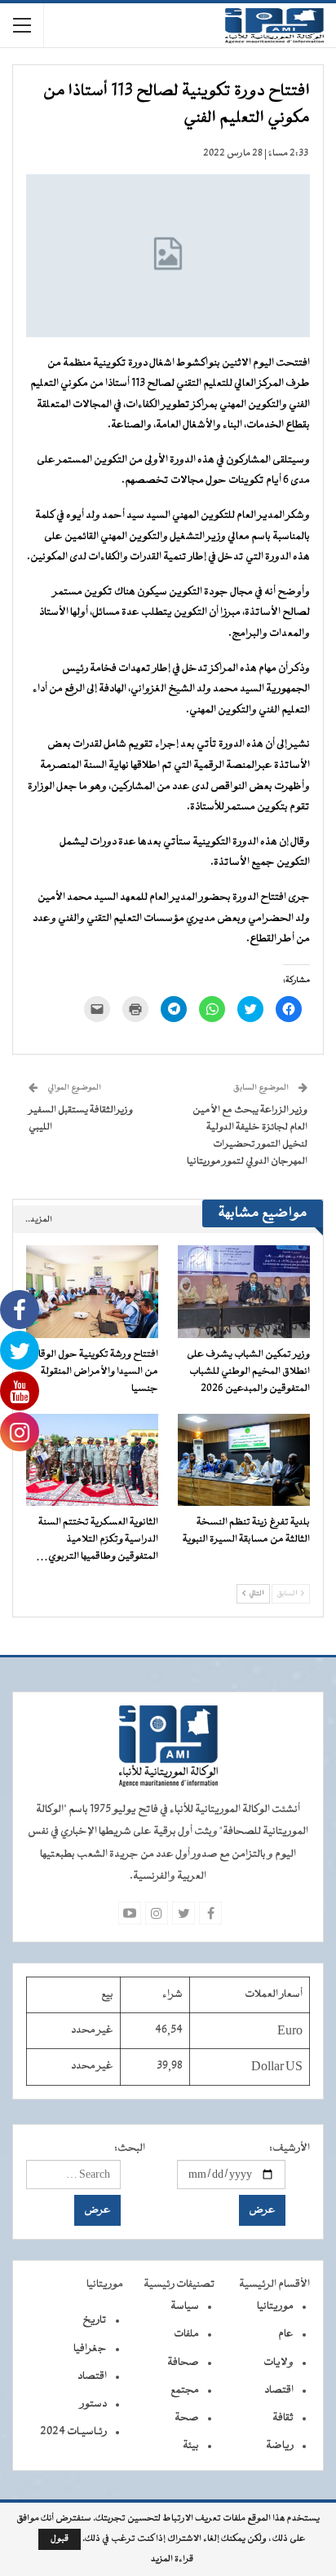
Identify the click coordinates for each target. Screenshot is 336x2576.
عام (286, 2334)
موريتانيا (275, 2306)
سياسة (185, 2306)
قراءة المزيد (172, 2560)
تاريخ (95, 2320)
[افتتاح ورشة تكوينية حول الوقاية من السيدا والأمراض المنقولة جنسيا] (92, 1291)
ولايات (279, 2363)
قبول (60, 2539)
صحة (187, 2418)
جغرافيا (90, 2349)
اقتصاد (279, 2390)
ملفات (186, 2334)
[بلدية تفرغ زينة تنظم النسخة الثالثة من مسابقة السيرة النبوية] (244, 1460)
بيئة (191, 2446)
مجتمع (185, 2390)
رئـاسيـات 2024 (73, 2432)
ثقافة (283, 2418)
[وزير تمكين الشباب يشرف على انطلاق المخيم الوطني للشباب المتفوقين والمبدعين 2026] (244, 1291)
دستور (93, 2404)
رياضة (280, 2446)
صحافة (183, 2363)
